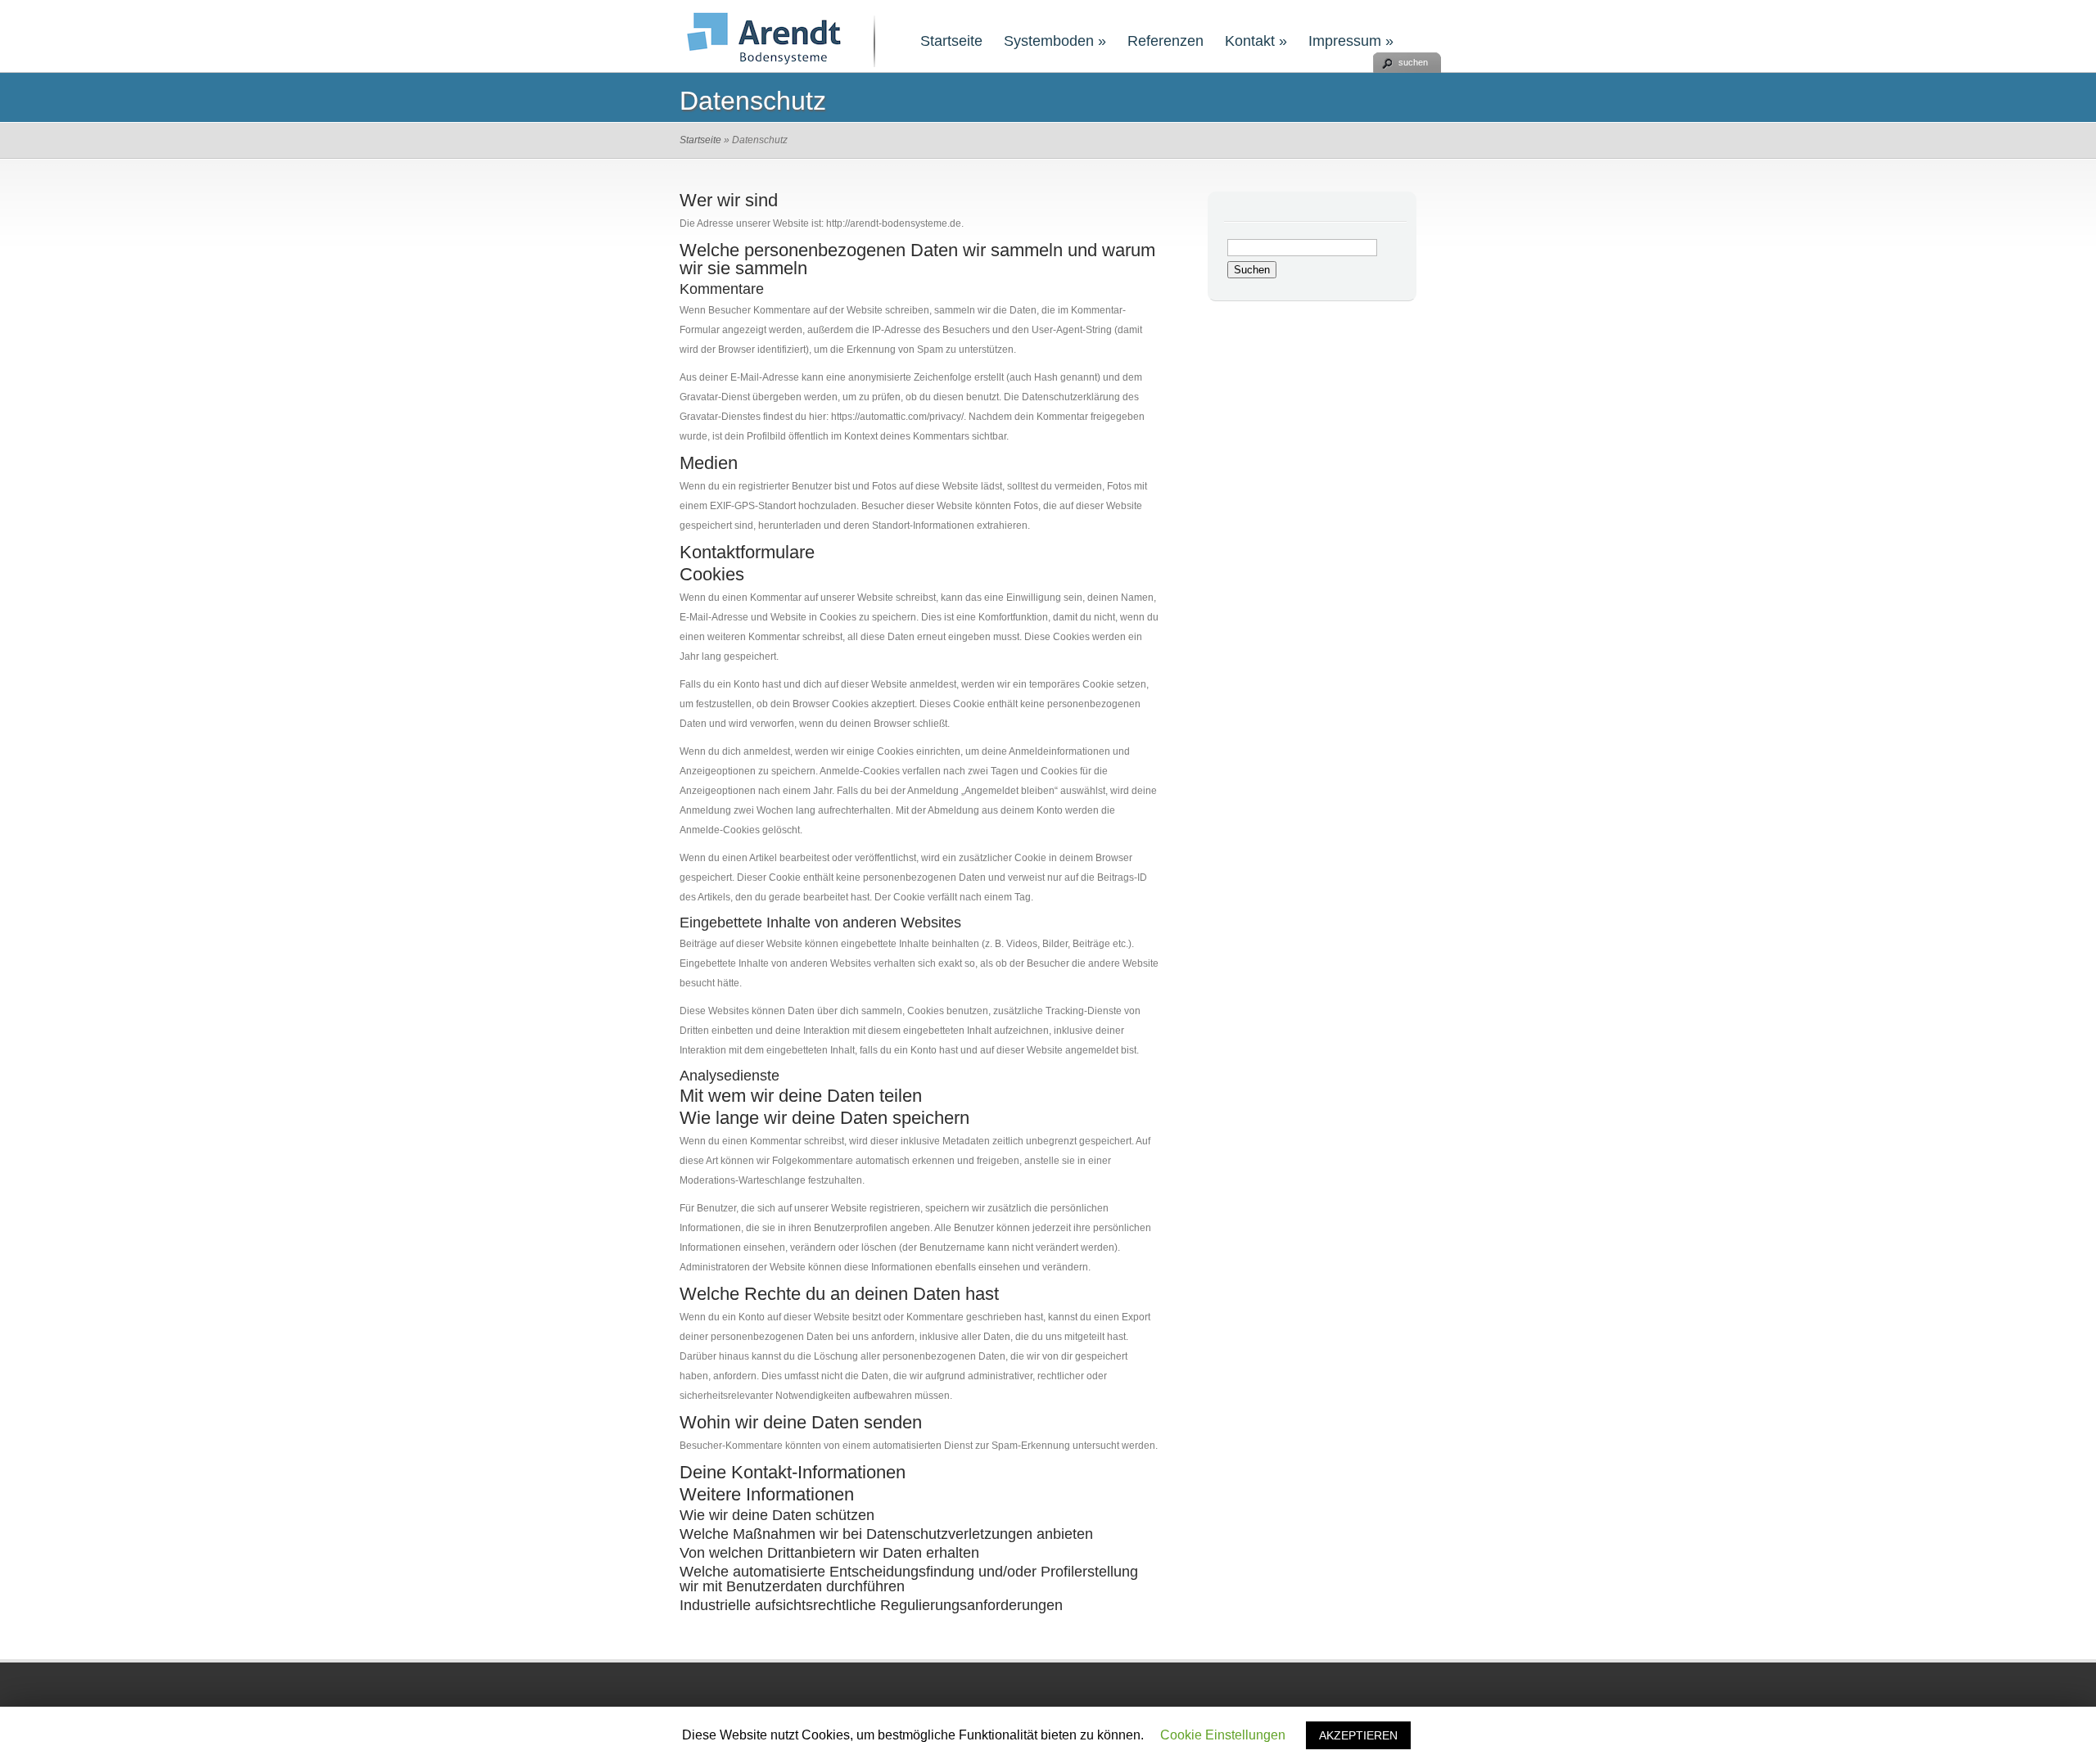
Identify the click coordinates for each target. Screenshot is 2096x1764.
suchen (1413, 62)
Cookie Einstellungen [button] (1223, 1735)
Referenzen (1165, 41)
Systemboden (1055, 41)
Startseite (951, 41)
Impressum (1351, 41)
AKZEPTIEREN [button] (1358, 1735)
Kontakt (1256, 41)
